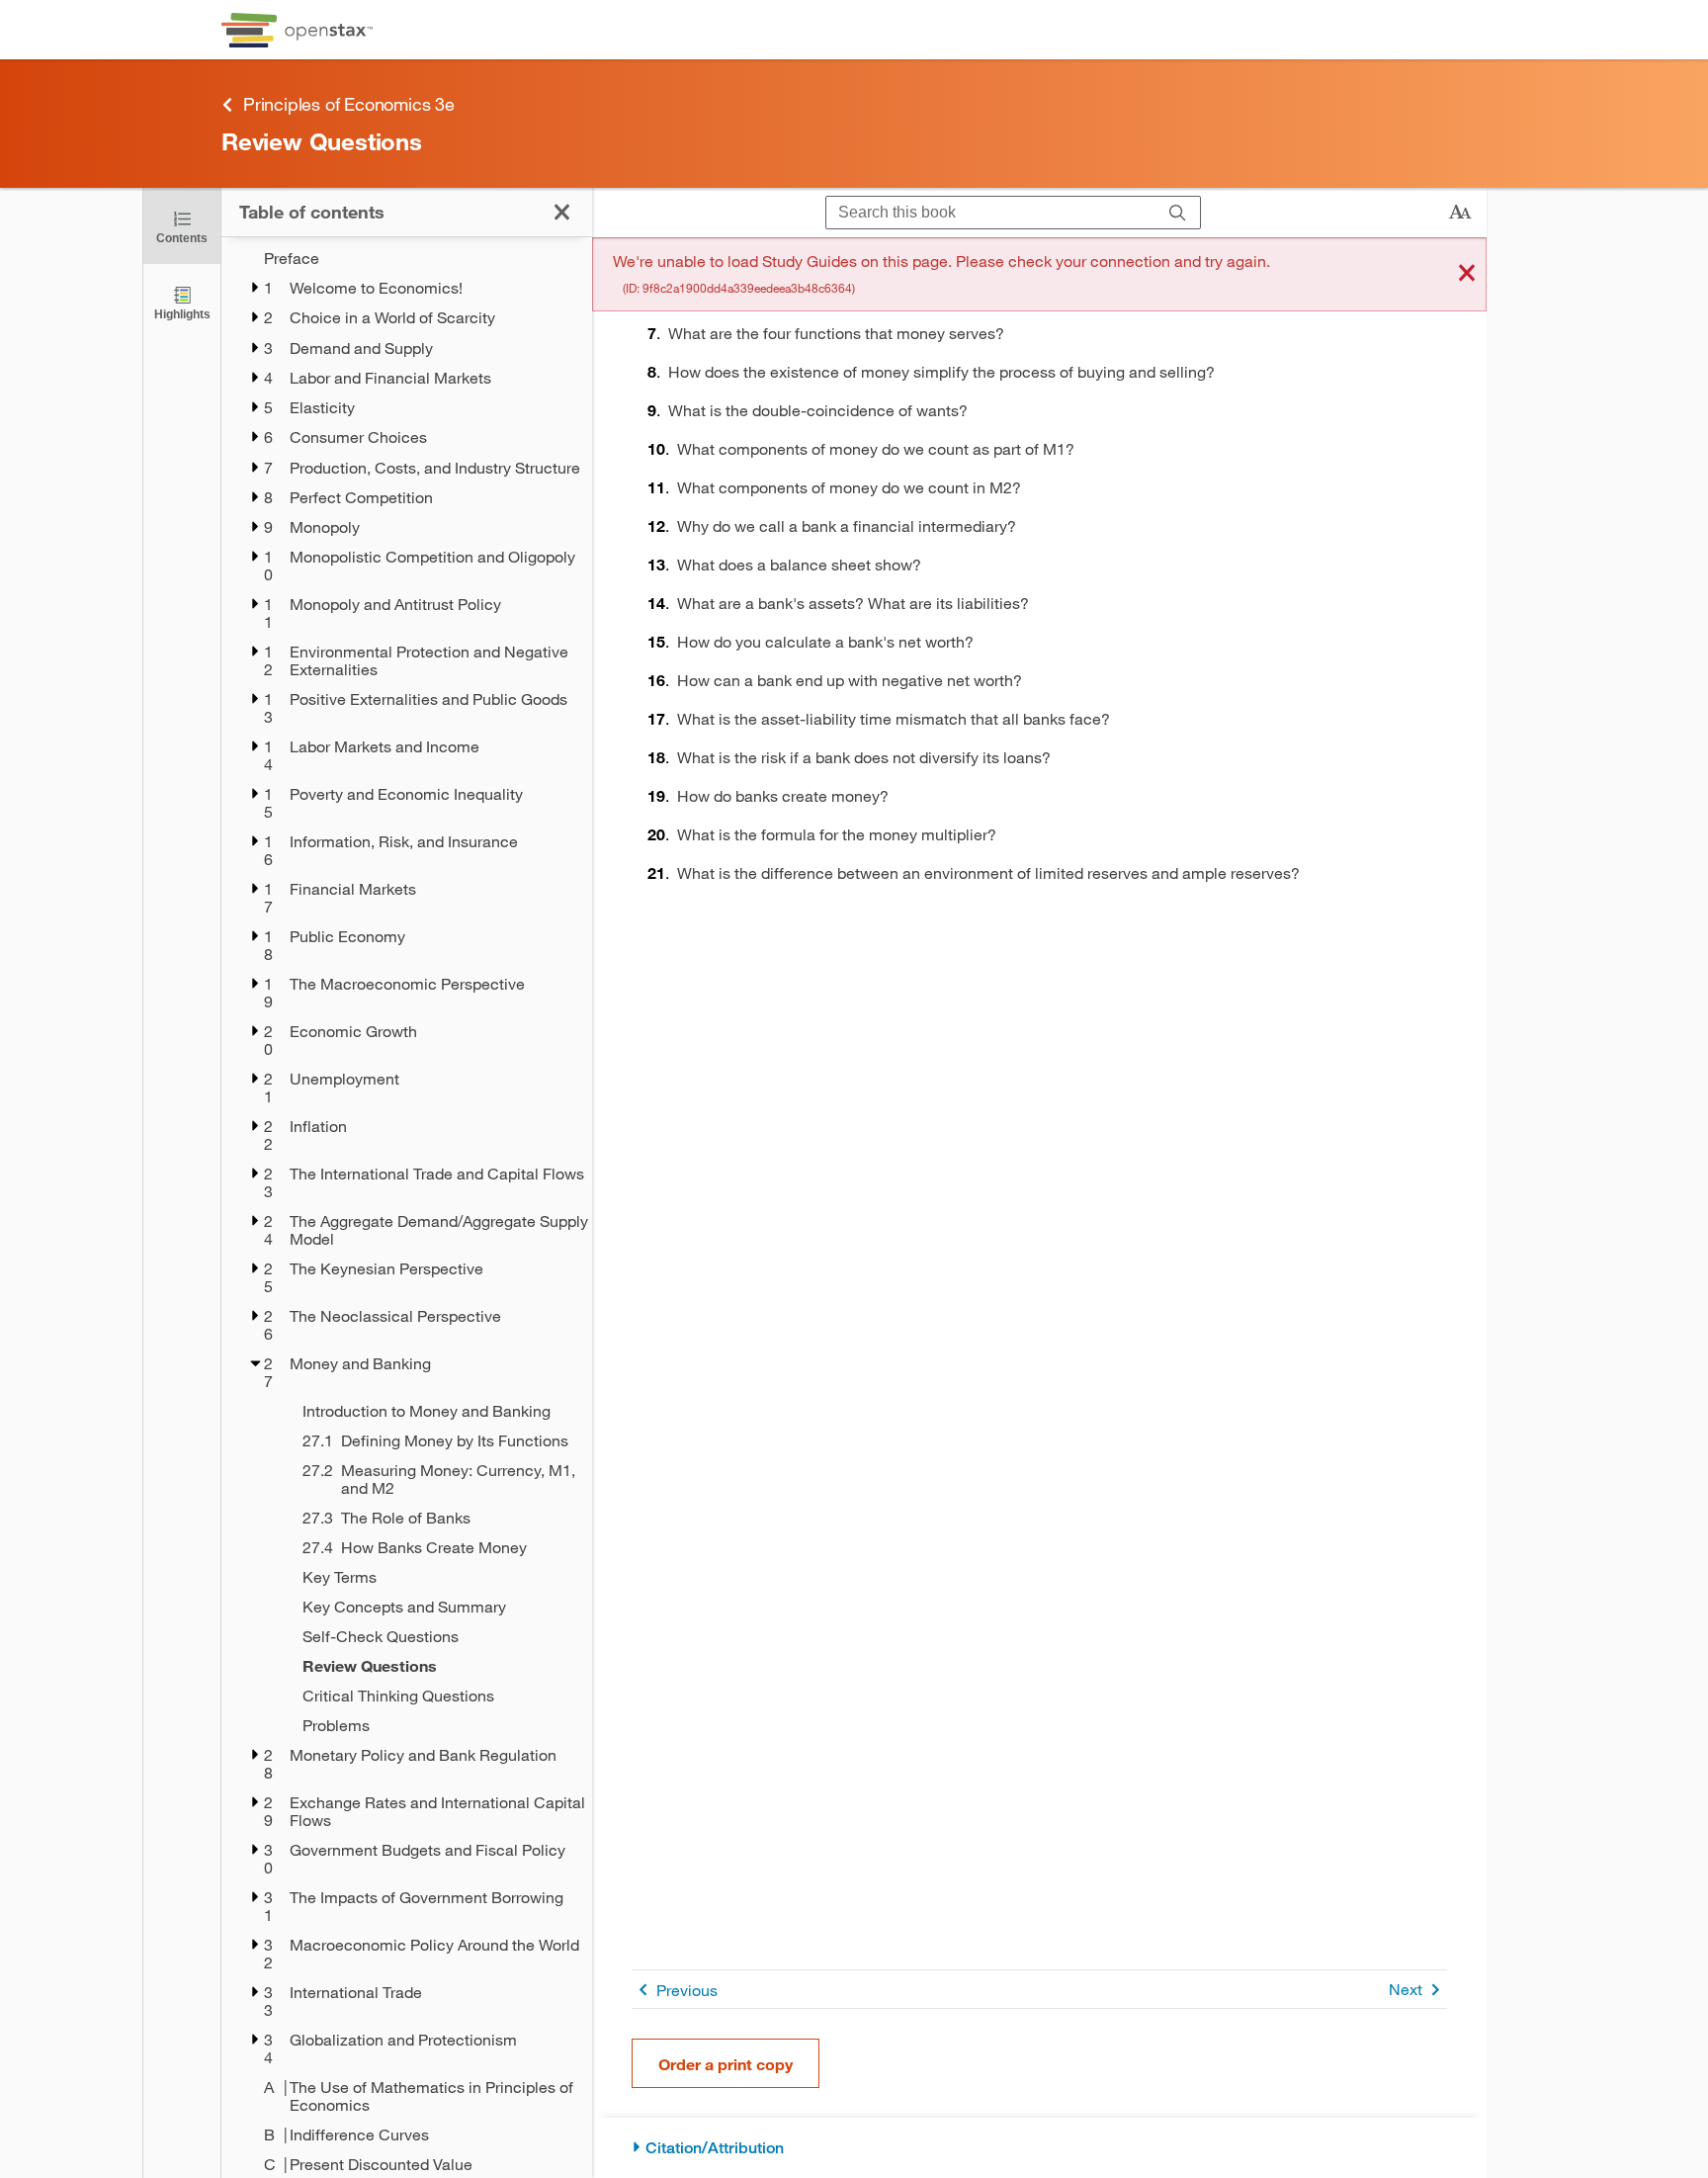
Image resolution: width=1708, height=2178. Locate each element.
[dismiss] (1467, 274)
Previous (687, 1990)
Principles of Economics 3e (349, 104)
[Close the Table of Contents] (562, 212)
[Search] (1178, 213)
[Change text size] (1460, 213)
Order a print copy (726, 2064)
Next (1406, 1989)
